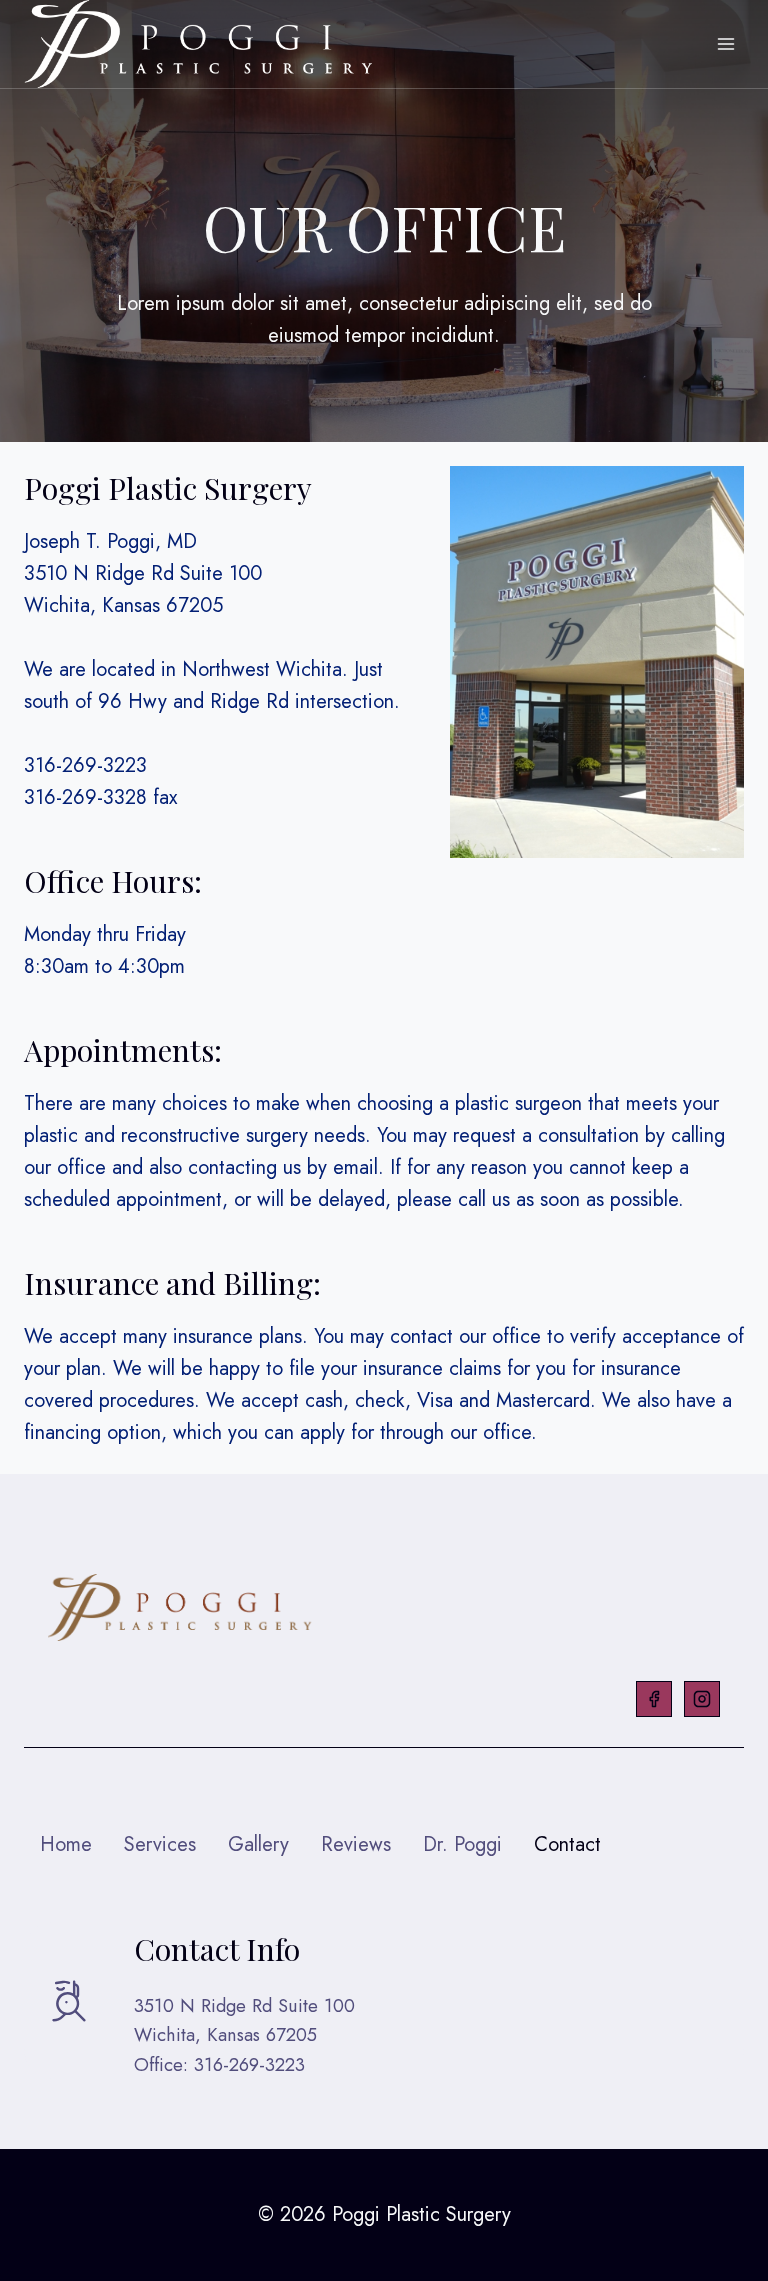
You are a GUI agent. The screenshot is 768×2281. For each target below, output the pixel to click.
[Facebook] (654, 1699)
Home (66, 1844)
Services (160, 1844)
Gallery (258, 1844)
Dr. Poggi (462, 1844)
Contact (567, 1844)
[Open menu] (725, 44)
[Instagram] (702, 1699)
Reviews (356, 1844)
